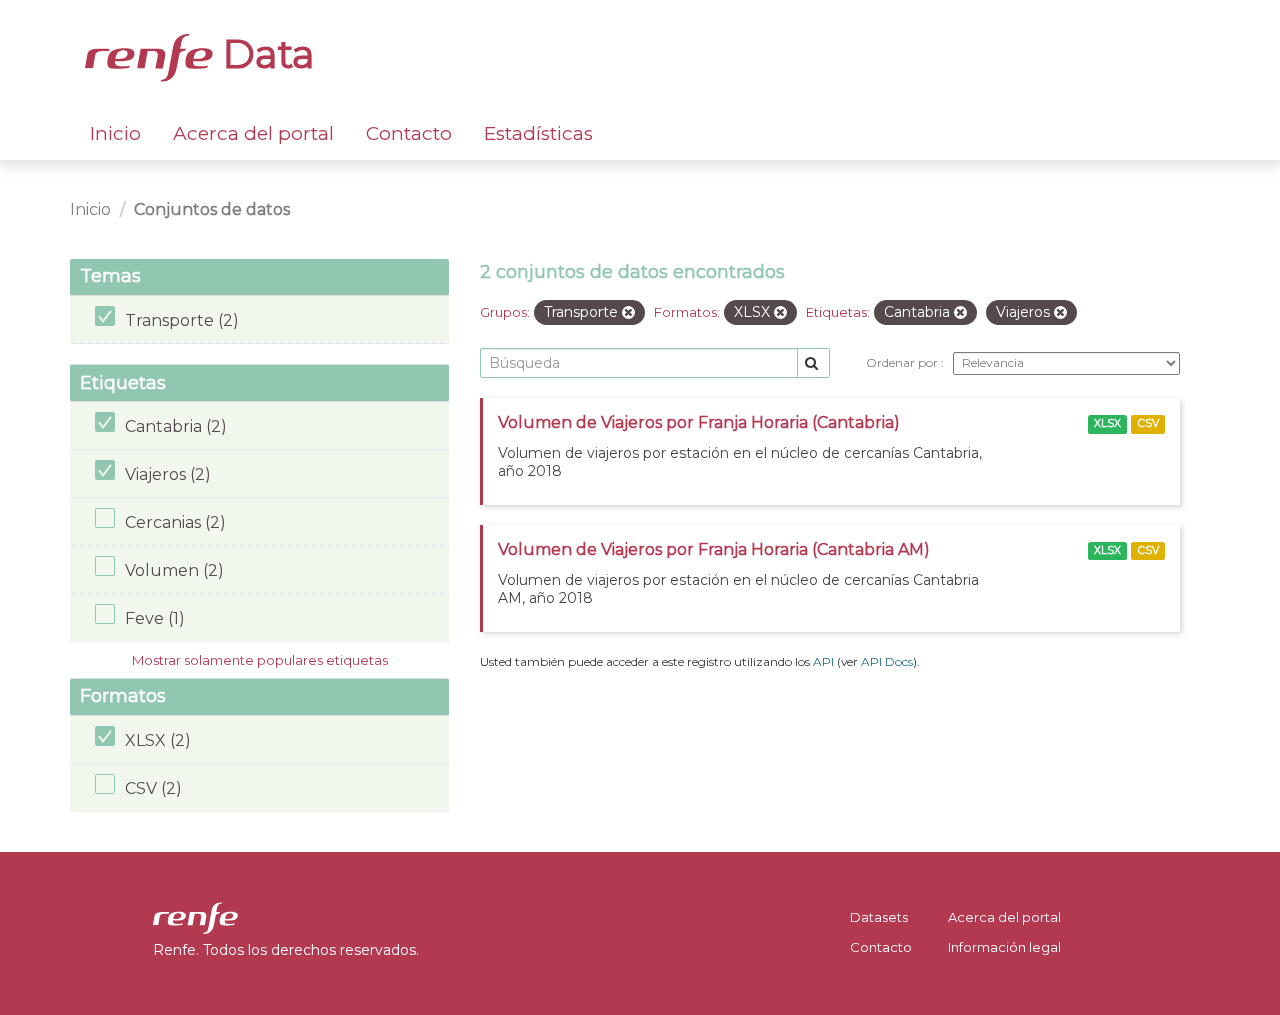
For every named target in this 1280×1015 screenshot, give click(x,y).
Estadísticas (538, 133)
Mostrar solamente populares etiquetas (260, 660)
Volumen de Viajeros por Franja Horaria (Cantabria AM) (714, 549)
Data (264, 54)
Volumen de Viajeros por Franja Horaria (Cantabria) (699, 422)
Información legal (1004, 947)
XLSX (1107, 423)
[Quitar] (628, 313)
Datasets (879, 917)
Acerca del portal (253, 133)
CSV (1148, 423)
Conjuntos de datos (212, 209)
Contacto (409, 133)
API (823, 661)
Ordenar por (903, 362)
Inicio (115, 133)
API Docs (887, 661)
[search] (813, 363)
